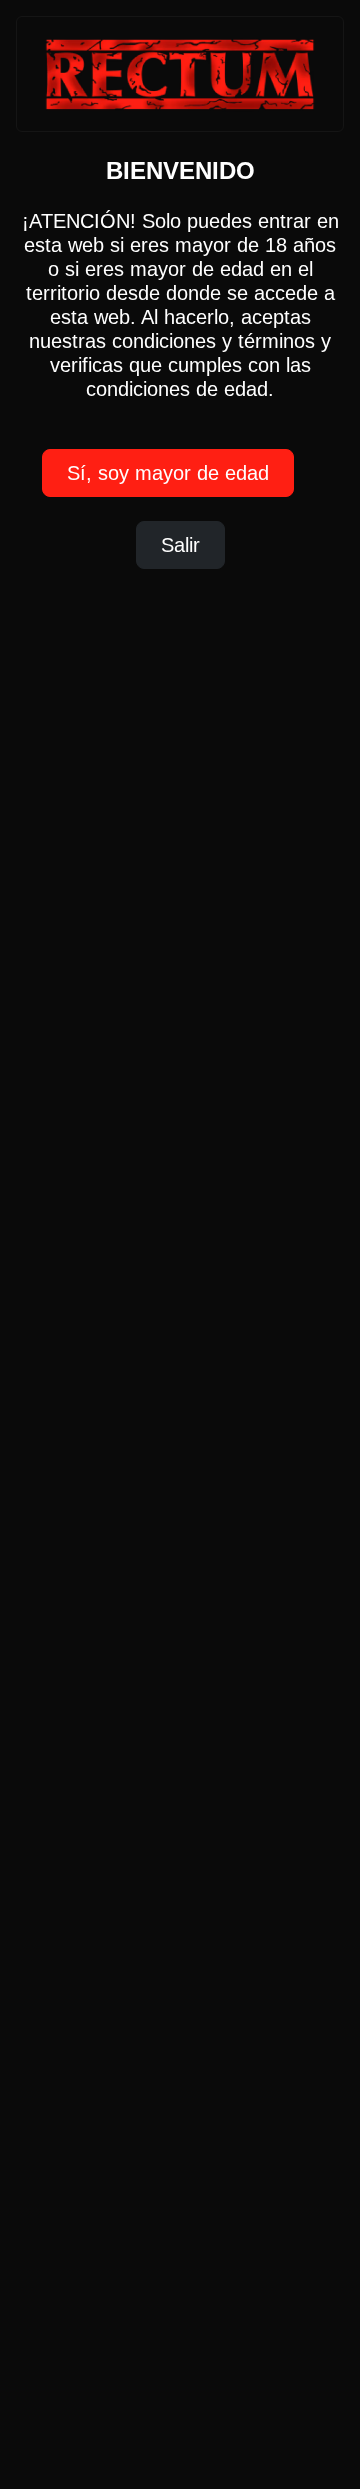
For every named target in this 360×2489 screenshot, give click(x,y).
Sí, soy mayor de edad (168, 473)
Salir (180, 545)
